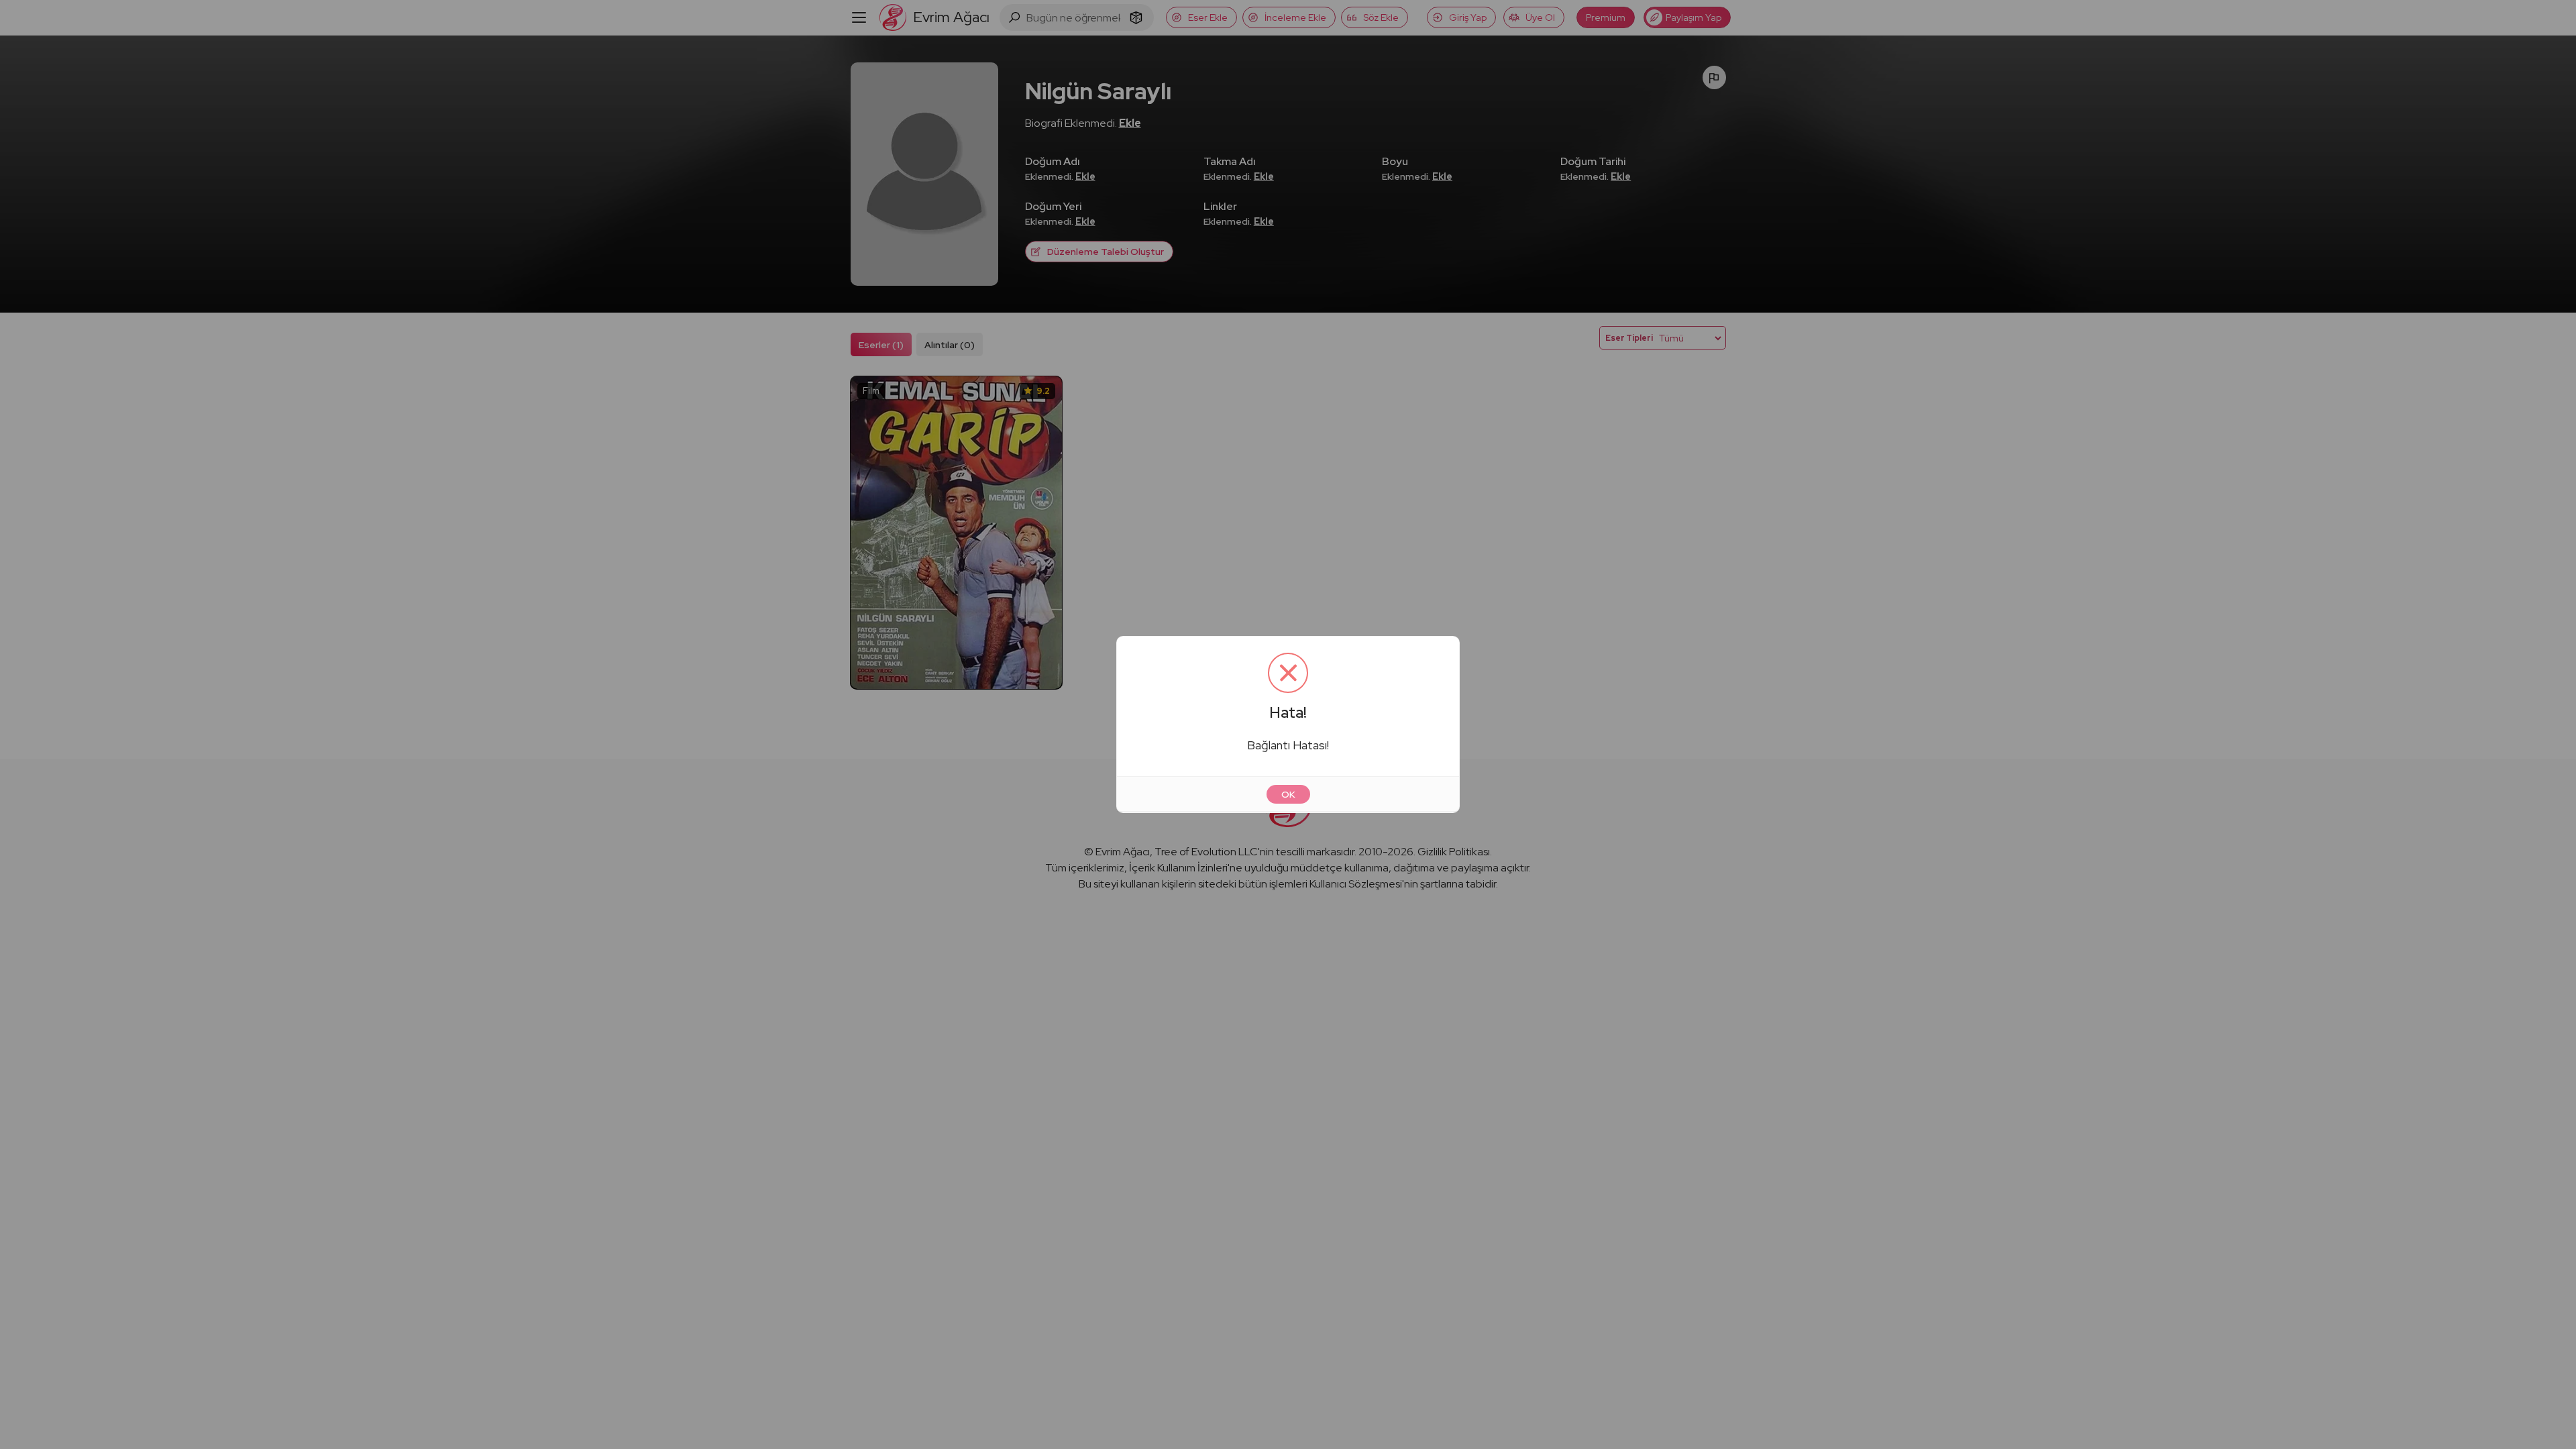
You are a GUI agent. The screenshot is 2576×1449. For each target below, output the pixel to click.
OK (1288, 794)
